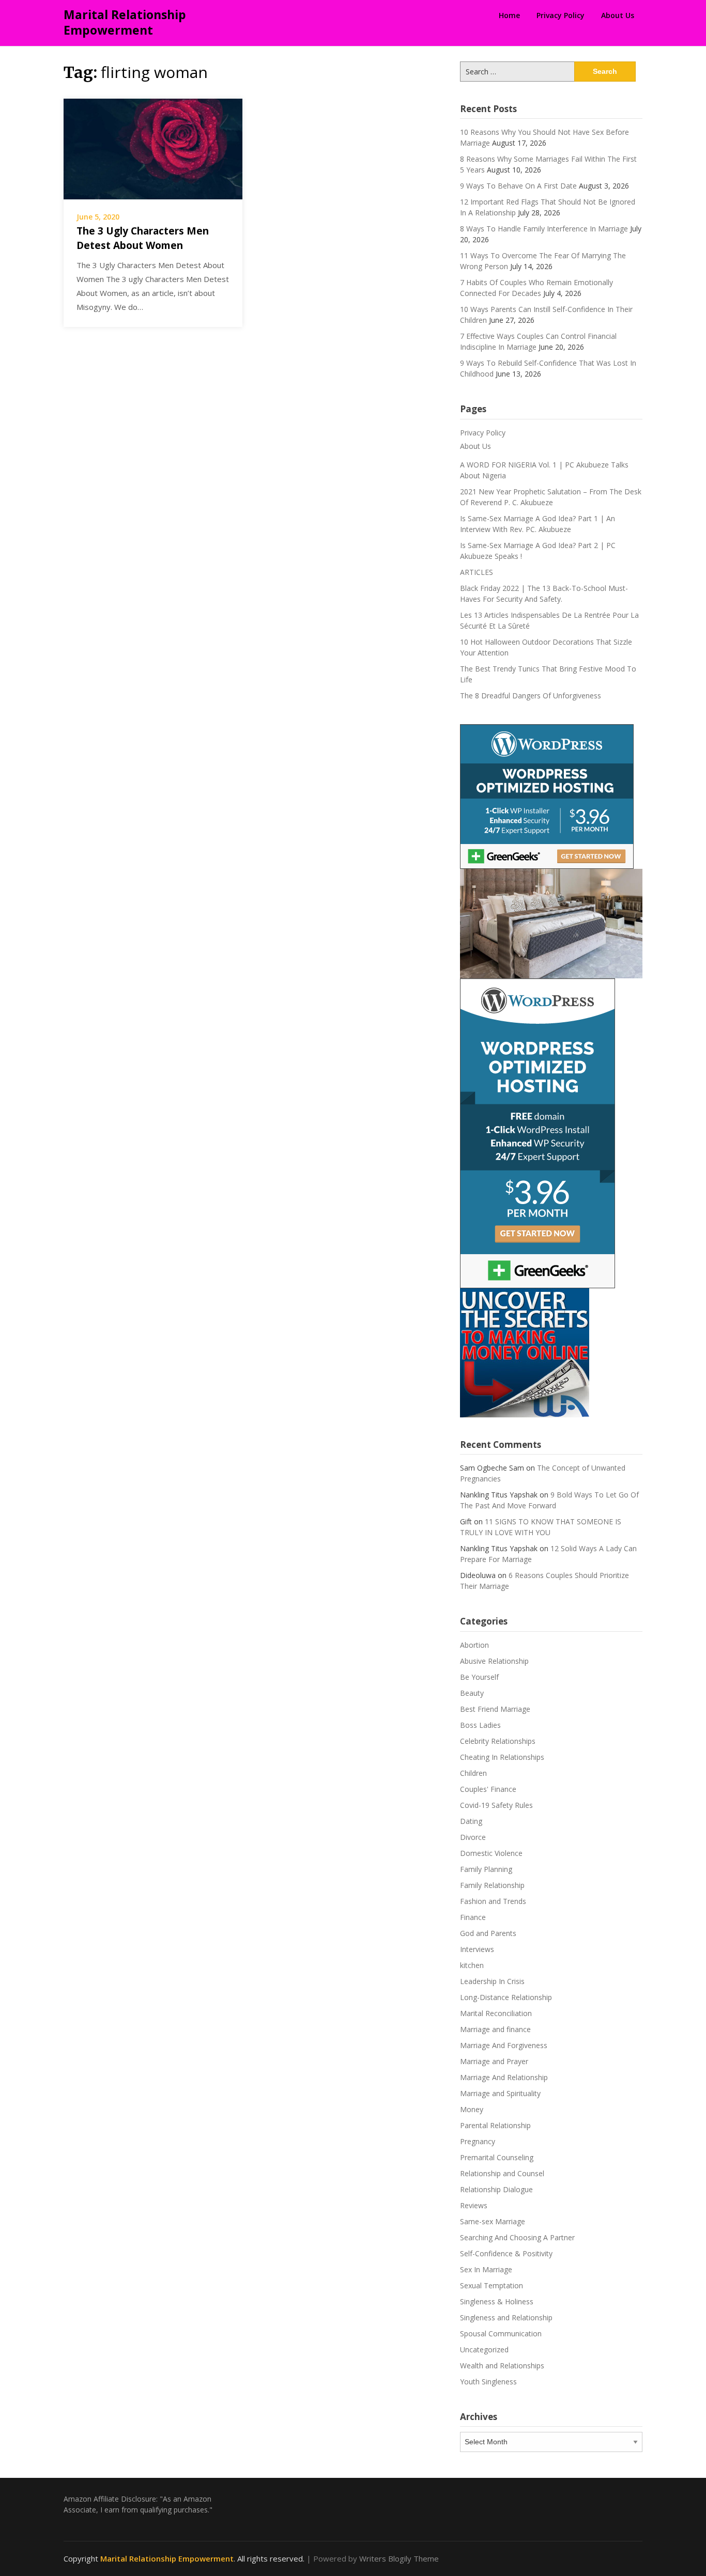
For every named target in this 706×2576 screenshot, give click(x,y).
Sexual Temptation (492, 2285)
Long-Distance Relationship (506, 1997)
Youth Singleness (488, 2382)
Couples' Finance (488, 1789)
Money (472, 2109)
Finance (473, 1917)
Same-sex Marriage (493, 2221)
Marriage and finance (495, 2029)
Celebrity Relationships (498, 1741)
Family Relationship (492, 1885)
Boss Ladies (480, 1725)
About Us (618, 15)
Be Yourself (479, 1677)
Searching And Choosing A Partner (517, 2237)
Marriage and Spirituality (500, 2093)
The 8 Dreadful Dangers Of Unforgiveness (531, 696)
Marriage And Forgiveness (504, 2045)
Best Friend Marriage (495, 1709)
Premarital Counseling (497, 2157)
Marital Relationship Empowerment (125, 22)
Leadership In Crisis (492, 1981)
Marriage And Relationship (504, 2077)
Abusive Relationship (494, 1661)
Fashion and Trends (493, 1901)
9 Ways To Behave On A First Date (518, 186)
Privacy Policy (561, 15)
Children (473, 1773)
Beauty (472, 1693)
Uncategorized (484, 2349)
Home (509, 15)
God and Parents (488, 1933)
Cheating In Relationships (502, 1757)
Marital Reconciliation (496, 2013)
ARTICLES (477, 572)
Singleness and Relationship (506, 2317)
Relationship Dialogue (496, 2189)
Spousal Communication (501, 2333)
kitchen (472, 1965)
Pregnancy (478, 2141)
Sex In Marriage (486, 2269)
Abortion (474, 1645)
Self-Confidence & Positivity (506, 2253)
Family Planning (486, 1869)
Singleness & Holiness (497, 2301)
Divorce (473, 1837)
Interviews (477, 1949)
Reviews (474, 2205)
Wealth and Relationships (502, 2366)
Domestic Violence (491, 1853)
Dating (471, 1821)
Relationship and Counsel (502, 2173)
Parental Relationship (495, 2125)
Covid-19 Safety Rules (496, 1805)
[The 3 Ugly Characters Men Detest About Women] (153, 148)
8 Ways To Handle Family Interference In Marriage (544, 229)
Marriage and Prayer (494, 2061)
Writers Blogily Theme (399, 2558)
